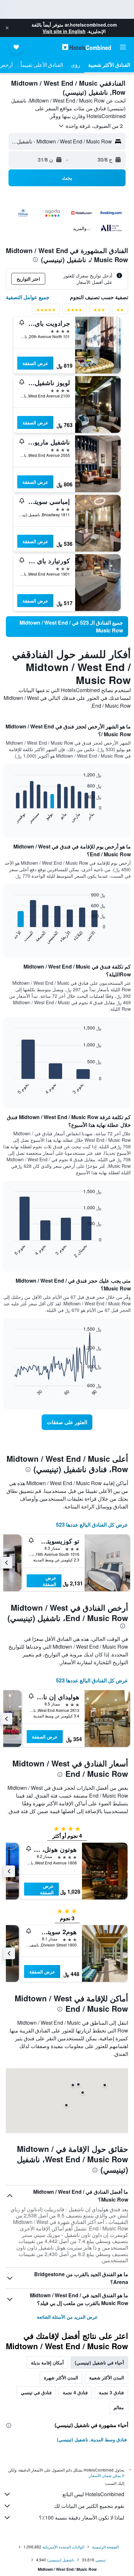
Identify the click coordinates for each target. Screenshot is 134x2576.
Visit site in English (64, 31)
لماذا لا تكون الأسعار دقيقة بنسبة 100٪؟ (82, 2517)
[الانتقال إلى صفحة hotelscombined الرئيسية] (87, 47)
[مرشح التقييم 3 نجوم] (99, 311)
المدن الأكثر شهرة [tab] (61, 2377)
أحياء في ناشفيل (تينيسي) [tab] (99, 2362)
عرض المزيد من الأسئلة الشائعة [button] (67, 2317)
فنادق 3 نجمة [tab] (111, 2392)
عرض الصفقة (35, 363)
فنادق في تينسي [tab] (36, 2392)
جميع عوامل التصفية (28, 297)
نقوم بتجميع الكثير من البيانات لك (89, 2506)
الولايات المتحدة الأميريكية (63, 2547)
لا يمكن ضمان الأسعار (107, 2475)
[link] (67, 627)
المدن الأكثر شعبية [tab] (107, 2377)
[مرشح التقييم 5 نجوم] (46, 311)
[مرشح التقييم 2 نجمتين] (120, 311)
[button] (7, 28)
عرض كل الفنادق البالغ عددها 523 (92, 1525)
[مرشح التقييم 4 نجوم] (74, 311)
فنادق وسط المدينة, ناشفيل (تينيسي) (92, 2439)
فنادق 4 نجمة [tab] (75, 2392)
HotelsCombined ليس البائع (93, 2494)
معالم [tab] (119, 2407)
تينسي (100, 2560)
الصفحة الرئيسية (105, 2547)
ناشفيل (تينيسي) (61, 2560)
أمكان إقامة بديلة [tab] (47, 2362)
